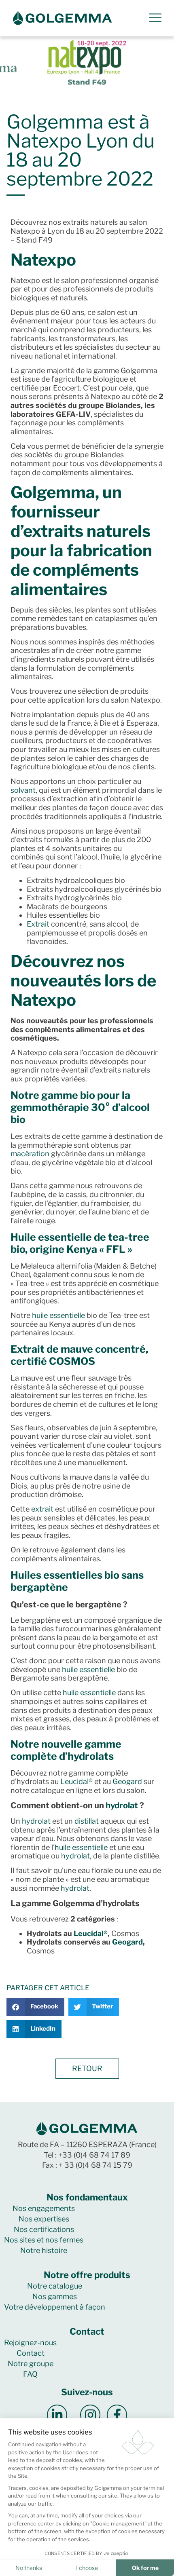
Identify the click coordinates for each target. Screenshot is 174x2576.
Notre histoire (44, 2250)
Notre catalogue (55, 2286)
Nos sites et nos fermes (44, 2240)
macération (30, 1154)
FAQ (30, 2374)
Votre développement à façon (55, 2307)
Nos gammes (55, 2296)
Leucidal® (76, 1781)
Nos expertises (44, 2219)
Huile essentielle (51, 1237)
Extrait (38, 924)
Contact (31, 2353)
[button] (35, 2007)
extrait (42, 1509)
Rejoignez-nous (30, 2343)
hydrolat (122, 1805)
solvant (23, 790)
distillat (87, 1821)
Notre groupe (31, 2364)
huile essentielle (58, 1315)
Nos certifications (44, 2229)
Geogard (127, 1781)
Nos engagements (44, 2208)
